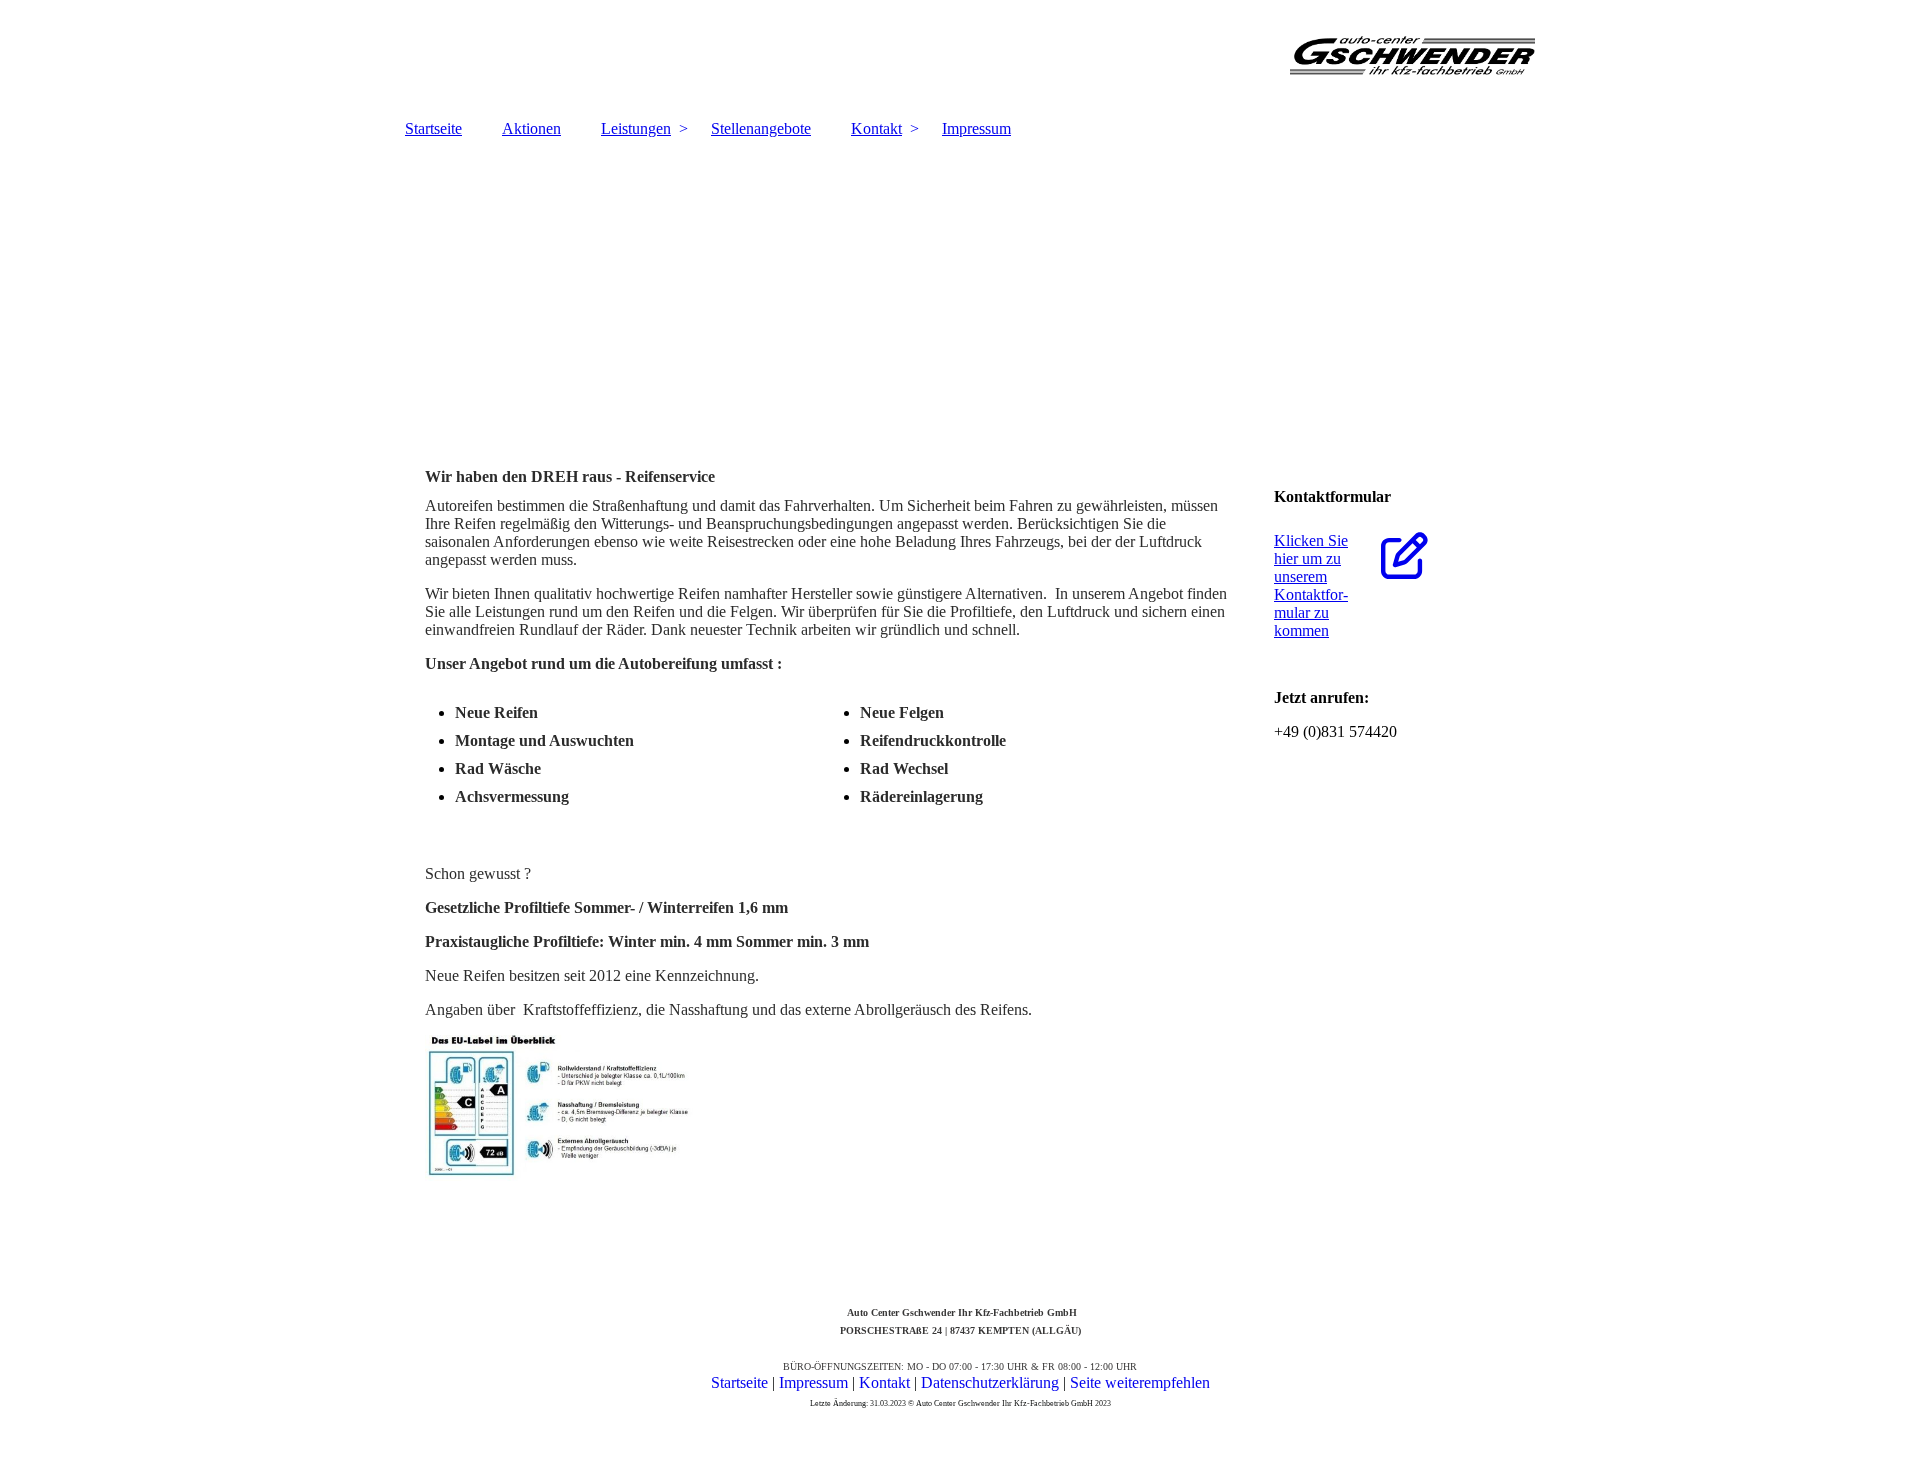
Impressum (976, 128)
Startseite (433, 128)
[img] (960, 55)
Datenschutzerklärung (992, 1382)
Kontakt (876, 128)
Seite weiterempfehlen (1140, 1382)
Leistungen (636, 128)
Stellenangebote (761, 128)
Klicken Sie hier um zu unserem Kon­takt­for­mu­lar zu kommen (1311, 585)
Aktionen (531, 128)
